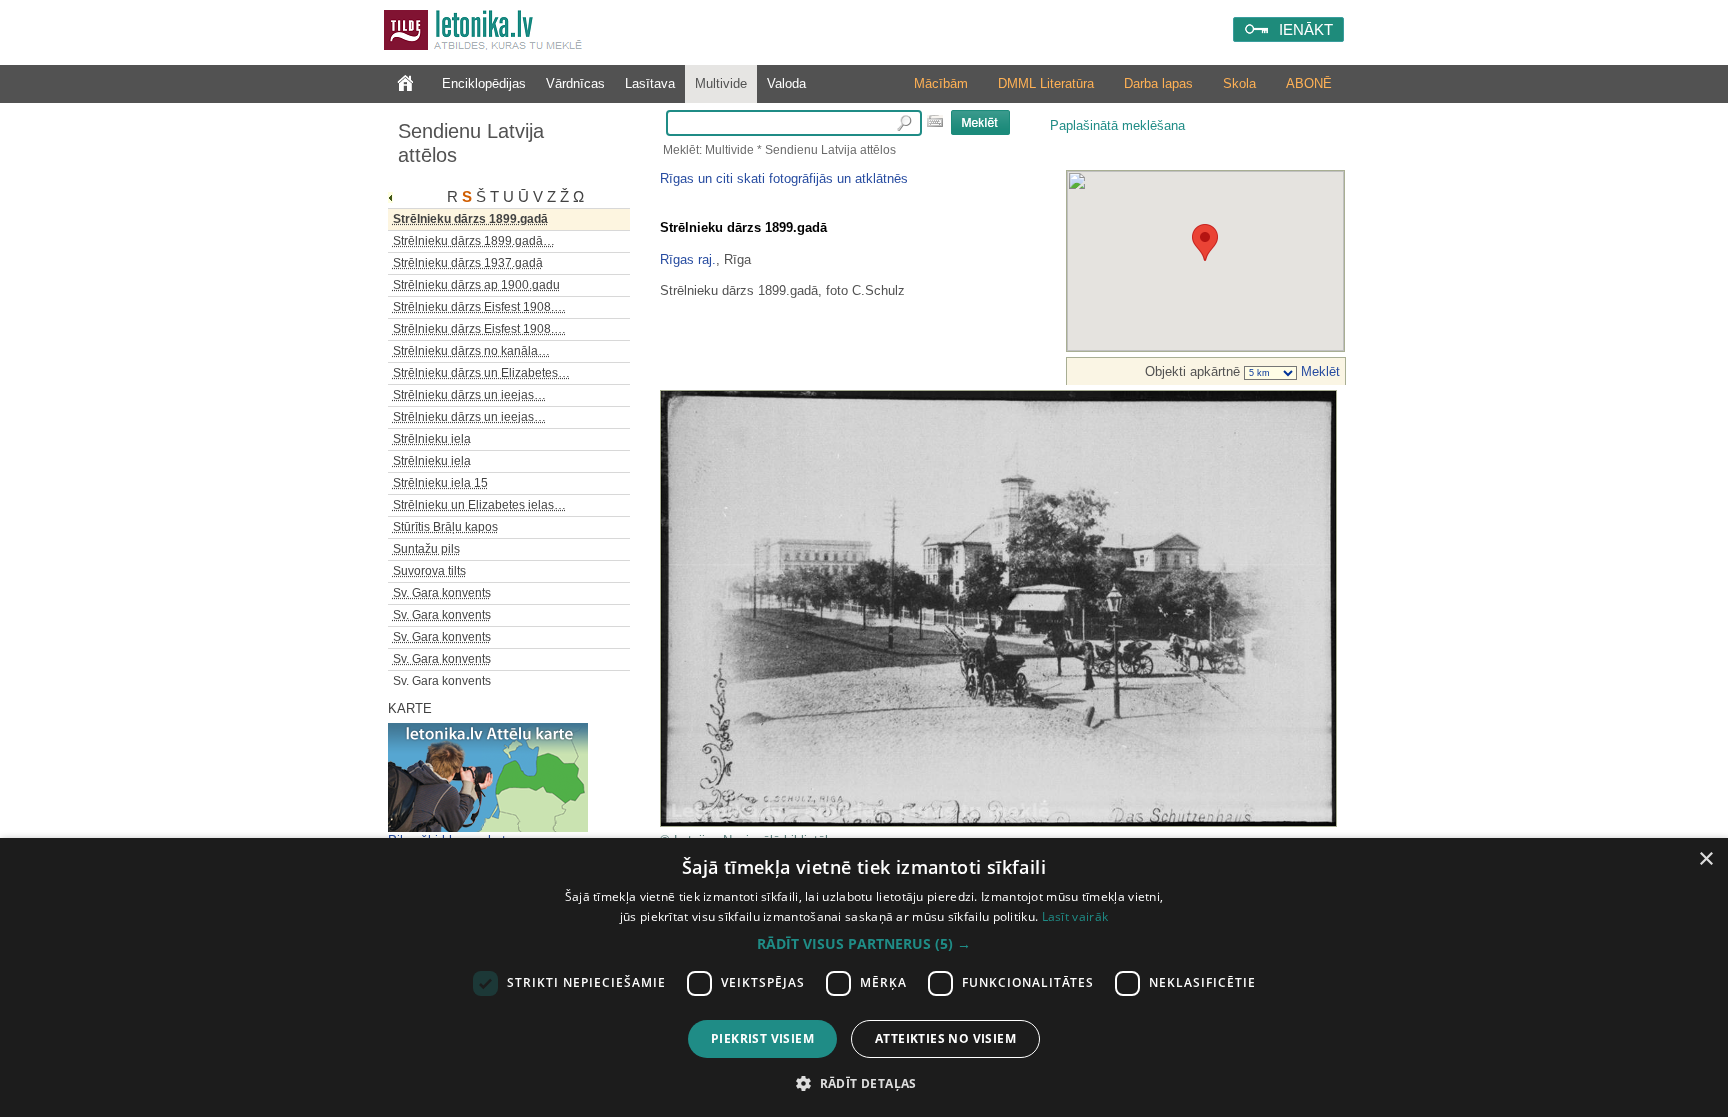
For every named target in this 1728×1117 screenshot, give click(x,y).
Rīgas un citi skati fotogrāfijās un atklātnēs (784, 178)
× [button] (1705, 859)
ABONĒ (1309, 83)
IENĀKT (1306, 29)
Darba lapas (1158, 83)
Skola (1239, 83)
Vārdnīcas (575, 83)
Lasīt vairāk (1075, 916)
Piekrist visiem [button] (762, 1038)
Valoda (786, 83)
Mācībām (941, 83)
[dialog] (864, 977)
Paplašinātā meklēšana (1117, 125)
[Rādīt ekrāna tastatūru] (935, 121)
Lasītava (650, 83)
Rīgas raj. (688, 259)
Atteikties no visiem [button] (945, 1038)
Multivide (721, 83)
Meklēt (1318, 371)
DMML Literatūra (1046, 83)
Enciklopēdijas (484, 83)
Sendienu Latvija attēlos (471, 143)
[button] (864, 944)
